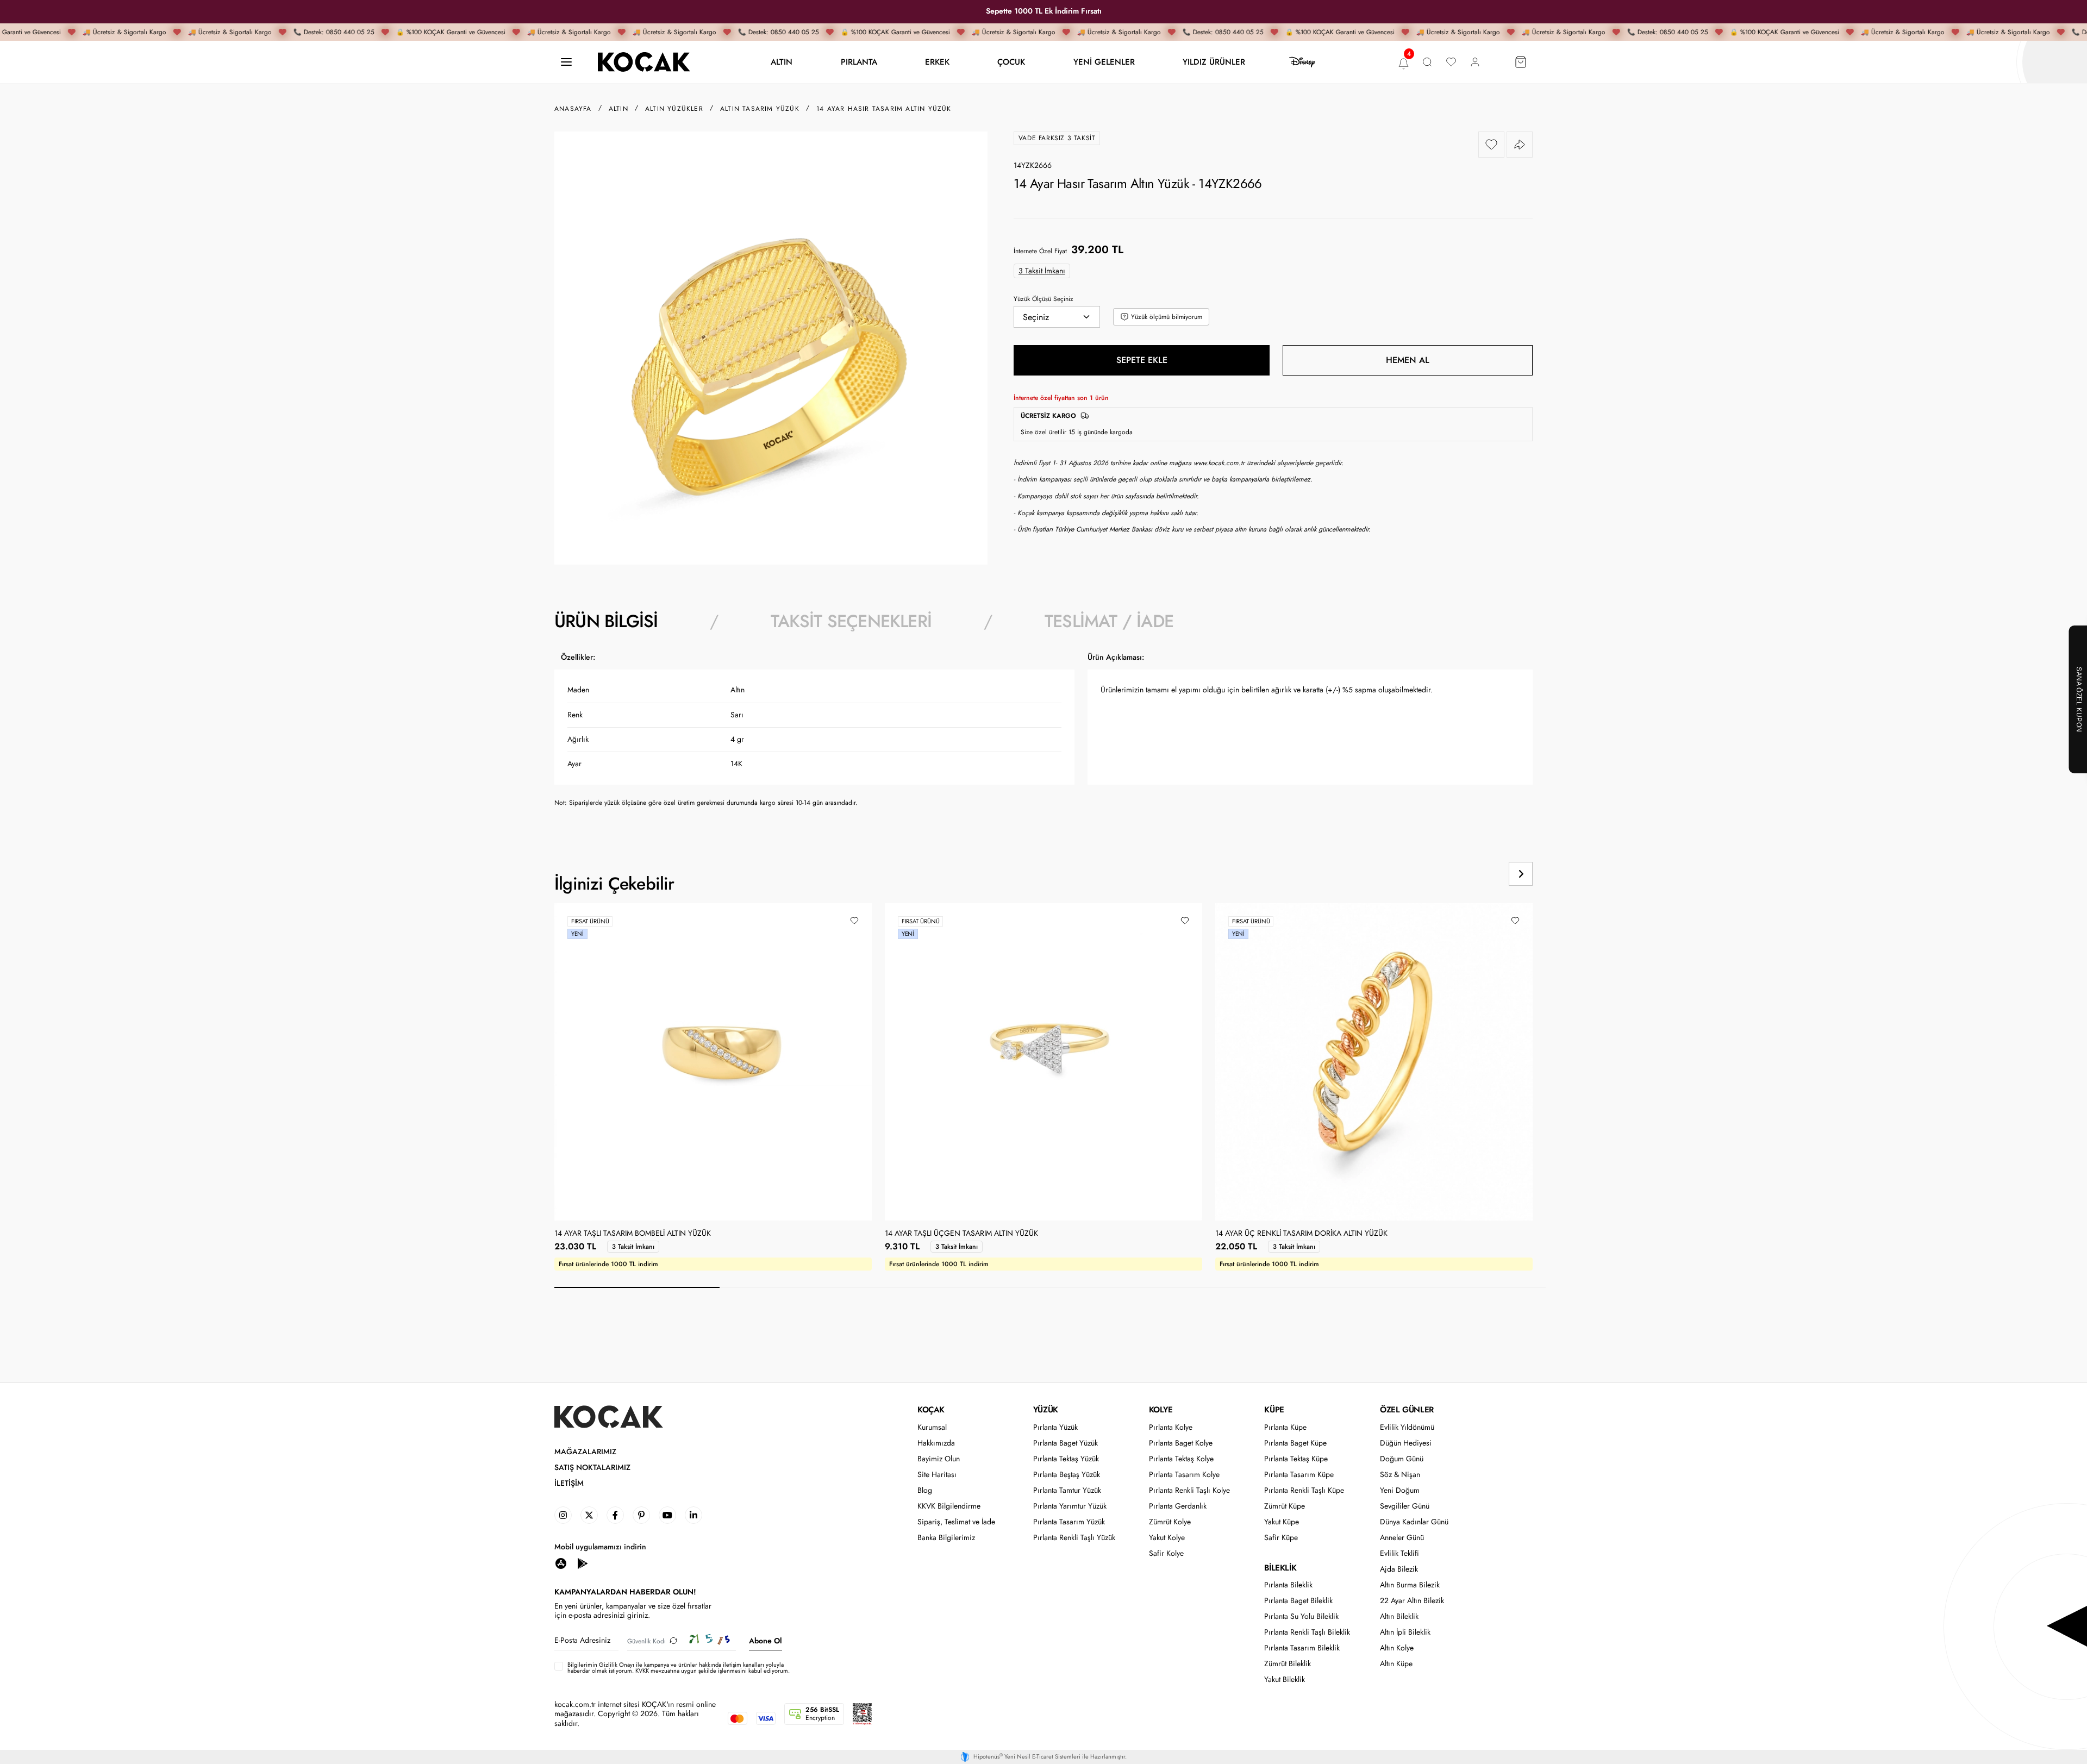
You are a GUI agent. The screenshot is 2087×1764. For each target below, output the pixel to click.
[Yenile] (673, 1641)
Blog (925, 1490)
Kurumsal (932, 1427)
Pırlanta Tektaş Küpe (1296, 1459)
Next (1521, 874)
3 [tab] (967, 1287)
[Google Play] (583, 1563)
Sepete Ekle (1142, 360)
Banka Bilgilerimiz (946, 1538)
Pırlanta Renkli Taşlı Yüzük (1074, 1538)
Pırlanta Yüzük (1055, 1427)
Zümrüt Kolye (1170, 1522)
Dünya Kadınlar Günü (1414, 1522)
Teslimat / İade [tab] (1109, 621)
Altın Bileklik (1399, 1616)
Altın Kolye (1397, 1648)
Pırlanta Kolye (1171, 1427)
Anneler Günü (1402, 1538)
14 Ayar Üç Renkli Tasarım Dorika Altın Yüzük (1301, 1234)
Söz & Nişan (1400, 1475)
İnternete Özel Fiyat (1040, 251)
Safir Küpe (1281, 1538)
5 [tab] (1298, 1287)
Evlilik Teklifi (1399, 1553)
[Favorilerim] (1451, 62)
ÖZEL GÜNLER (1407, 1410)
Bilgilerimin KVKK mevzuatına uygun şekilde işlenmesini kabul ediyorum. (679, 1668)
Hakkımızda (936, 1443)
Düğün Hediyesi (1406, 1443)
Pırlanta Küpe (1285, 1427)
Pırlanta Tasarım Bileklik (1302, 1648)
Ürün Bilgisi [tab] (606, 621)
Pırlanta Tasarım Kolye (1184, 1475)
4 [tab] (1133, 1287)
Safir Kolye (1166, 1553)
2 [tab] (802, 1287)
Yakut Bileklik (1285, 1679)
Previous (1479, 874)
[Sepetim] (1521, 62)
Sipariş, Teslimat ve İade (956, 1522)
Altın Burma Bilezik (1410, 1585)
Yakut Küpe (1282, 1522)
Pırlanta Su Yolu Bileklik (1301, 1616)
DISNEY (1302, 62)
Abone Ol (766, 1641)
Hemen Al (1408, 360)
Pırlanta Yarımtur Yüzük (1070, 1506)
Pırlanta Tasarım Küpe (1299, 1475)
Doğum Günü (1402, 1459)
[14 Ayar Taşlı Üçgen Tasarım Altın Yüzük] (1043, 1062)
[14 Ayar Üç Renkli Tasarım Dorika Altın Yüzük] (1374, 1062)
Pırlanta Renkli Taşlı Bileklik (1307, 1632)
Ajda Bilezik (1399, 1569)
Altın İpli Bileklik (1405, 1632)
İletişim (569, 1483)
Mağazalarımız (585, 1452)
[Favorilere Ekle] (1491, 145)
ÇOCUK (1011, 62)
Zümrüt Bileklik (1288, 1664)
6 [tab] (1463, 1287)
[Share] (1520, 145)
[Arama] (1427, 62)
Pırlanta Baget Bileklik (1298, 1601)
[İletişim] (566, 62)
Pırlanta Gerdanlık (1178, 1506)
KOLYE (1161, 1410)
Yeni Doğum (1400, 1490)
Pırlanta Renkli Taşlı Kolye (1189, 1490)
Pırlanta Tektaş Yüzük (1066, 1459)
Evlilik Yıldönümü (1407, 1427)
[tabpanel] (1043, 734)
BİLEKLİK (1280, 1568)
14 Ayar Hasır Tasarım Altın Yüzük (884, 109)
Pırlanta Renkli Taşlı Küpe (1304, 1490)
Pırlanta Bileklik (1288, 1585)
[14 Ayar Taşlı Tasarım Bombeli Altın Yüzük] (713, 1062)
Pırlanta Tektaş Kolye (1181, 1459)
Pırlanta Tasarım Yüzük (1069, 1522)
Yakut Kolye (1167, 1538)
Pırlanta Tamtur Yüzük (1067, 1490)
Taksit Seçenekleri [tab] (851, 621)
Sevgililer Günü (1405, 1506)
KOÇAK (931, 1410)
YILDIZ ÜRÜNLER (1214, 62)
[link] (563, 1515)
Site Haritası (937, 1475)
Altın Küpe (1396, 1664)
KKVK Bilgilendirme (949, 1506)
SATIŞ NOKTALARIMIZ (592, 1468)
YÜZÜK (1046, 1410)
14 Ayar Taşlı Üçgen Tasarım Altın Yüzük (961, 1234)
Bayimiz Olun (939, 1459)
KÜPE (1274, 1410)
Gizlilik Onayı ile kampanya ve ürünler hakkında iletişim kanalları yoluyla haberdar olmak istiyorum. (676, 1668)
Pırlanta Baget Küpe (1295, 1443)
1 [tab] (637, 1287)
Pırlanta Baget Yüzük (1066, 1443)
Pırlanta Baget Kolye (1181, 1443)
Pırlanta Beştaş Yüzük (1067, 1475)
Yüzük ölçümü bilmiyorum (1167, 317)
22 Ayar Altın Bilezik (1412, 1601)
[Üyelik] (1475, 62)
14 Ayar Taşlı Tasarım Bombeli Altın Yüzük (633, 1234)
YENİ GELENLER (1104, 62)
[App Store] (561, 1563)
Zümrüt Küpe (1285, 1506)
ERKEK (937, 62)
